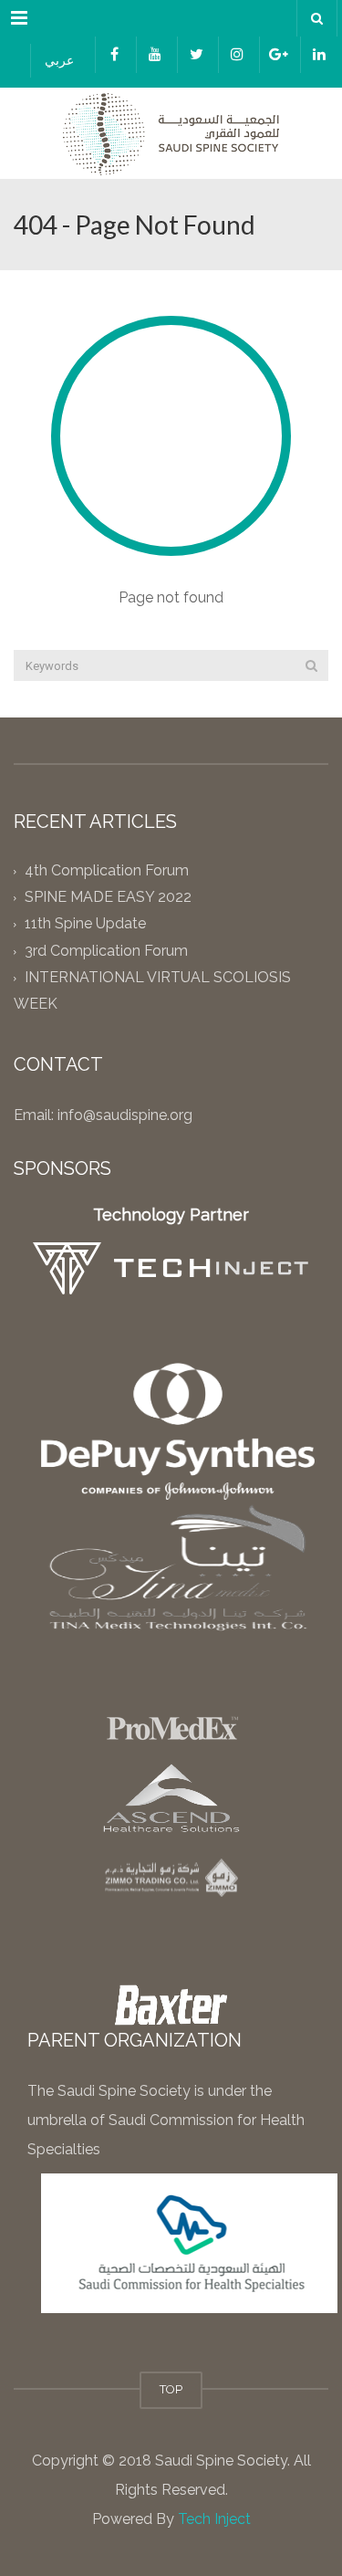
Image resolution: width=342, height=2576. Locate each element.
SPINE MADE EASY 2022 (108, 898)
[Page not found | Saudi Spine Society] (171, 133)
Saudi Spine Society (219, 2461)
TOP (171, 2389)
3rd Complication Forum (106, 951)
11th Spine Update (85, 924)
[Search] (311, 665)
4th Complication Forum (107, 870)
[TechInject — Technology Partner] (171, 1268)
